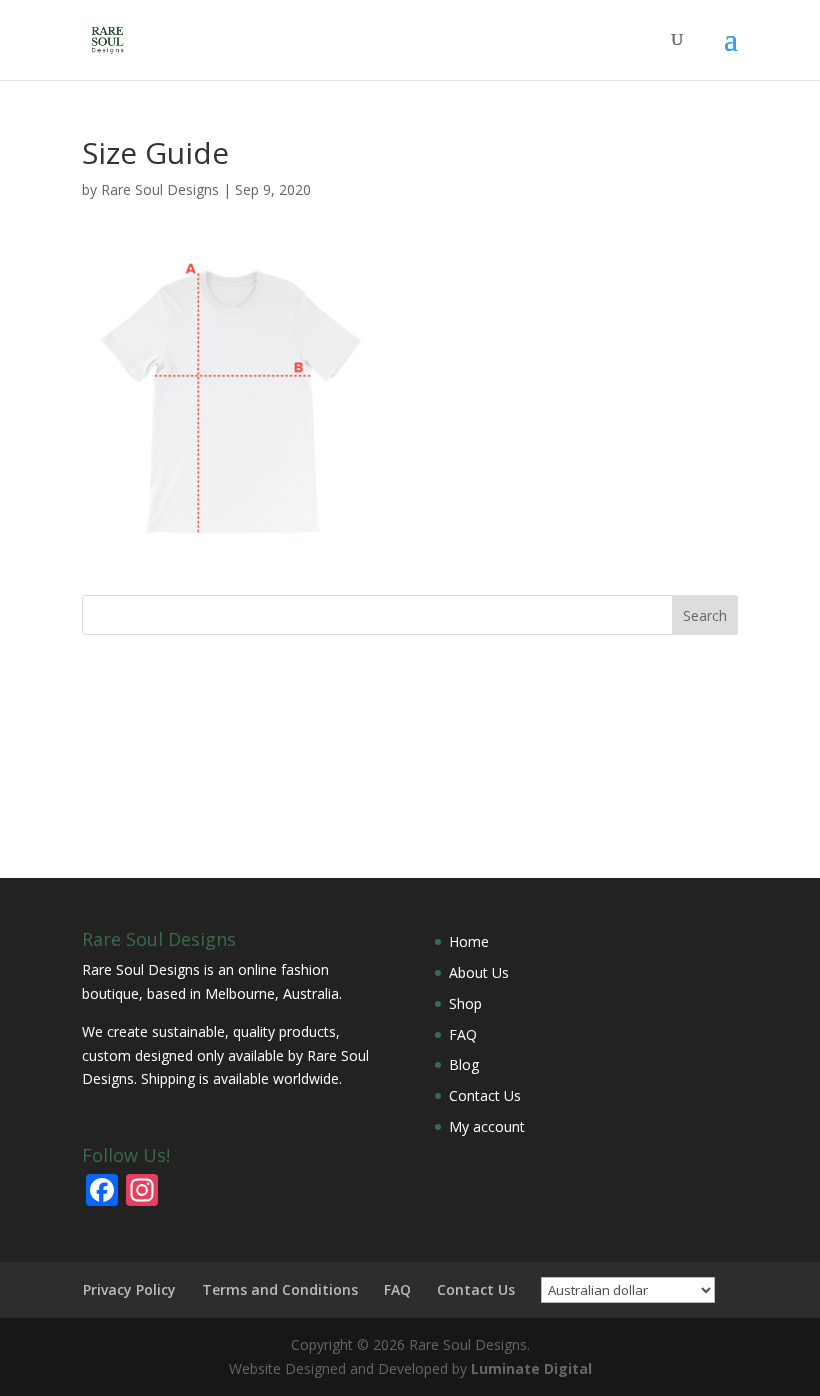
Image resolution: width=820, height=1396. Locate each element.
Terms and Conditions (280, 1289)
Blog (464, 1064)
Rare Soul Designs (160, 189)
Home (469, 941)
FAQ (463, 1034)
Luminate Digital (531, 1368)
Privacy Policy (129, 1289)
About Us (479, 972)
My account (487, 1126)
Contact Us (485, 1095)
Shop (465, 1003)
